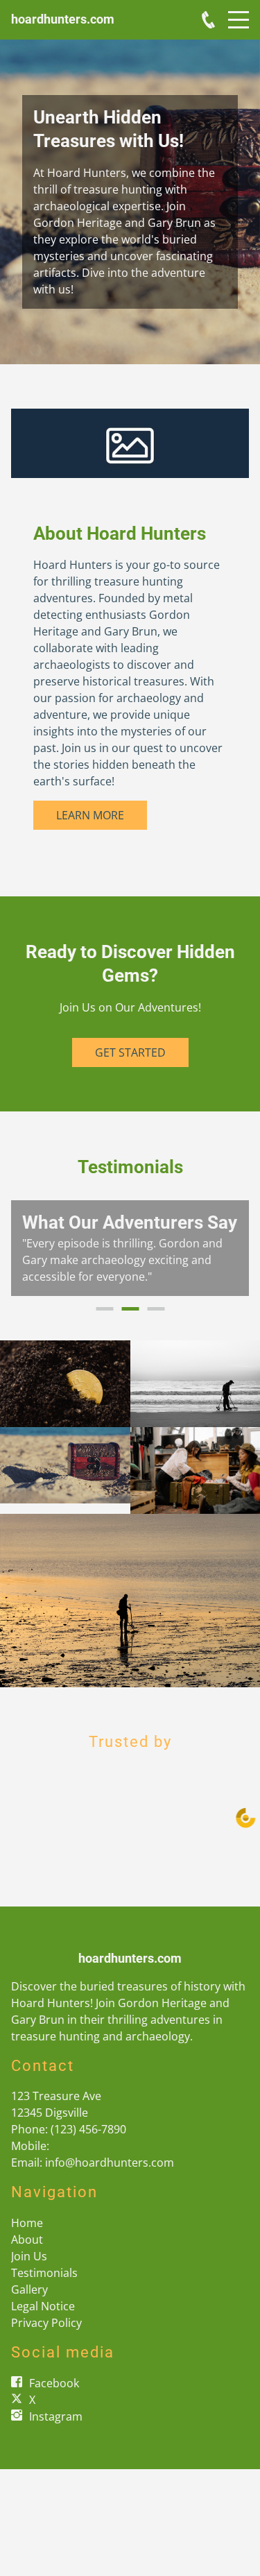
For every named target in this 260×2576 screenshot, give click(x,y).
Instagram (56, 2433)
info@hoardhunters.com (110, 2179)
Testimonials (44, 2289)
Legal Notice (43, 2323)
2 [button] (130, 1325)
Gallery (29, 2306)
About (27, 2256)
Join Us (29, 2273)
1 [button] (104, 1325)
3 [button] (156, 1325)
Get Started (130, 1052)
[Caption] (65, 1400)
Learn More (90, 815)
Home (27, 2240)
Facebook (54, 2400)
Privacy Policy (46, 2339)
